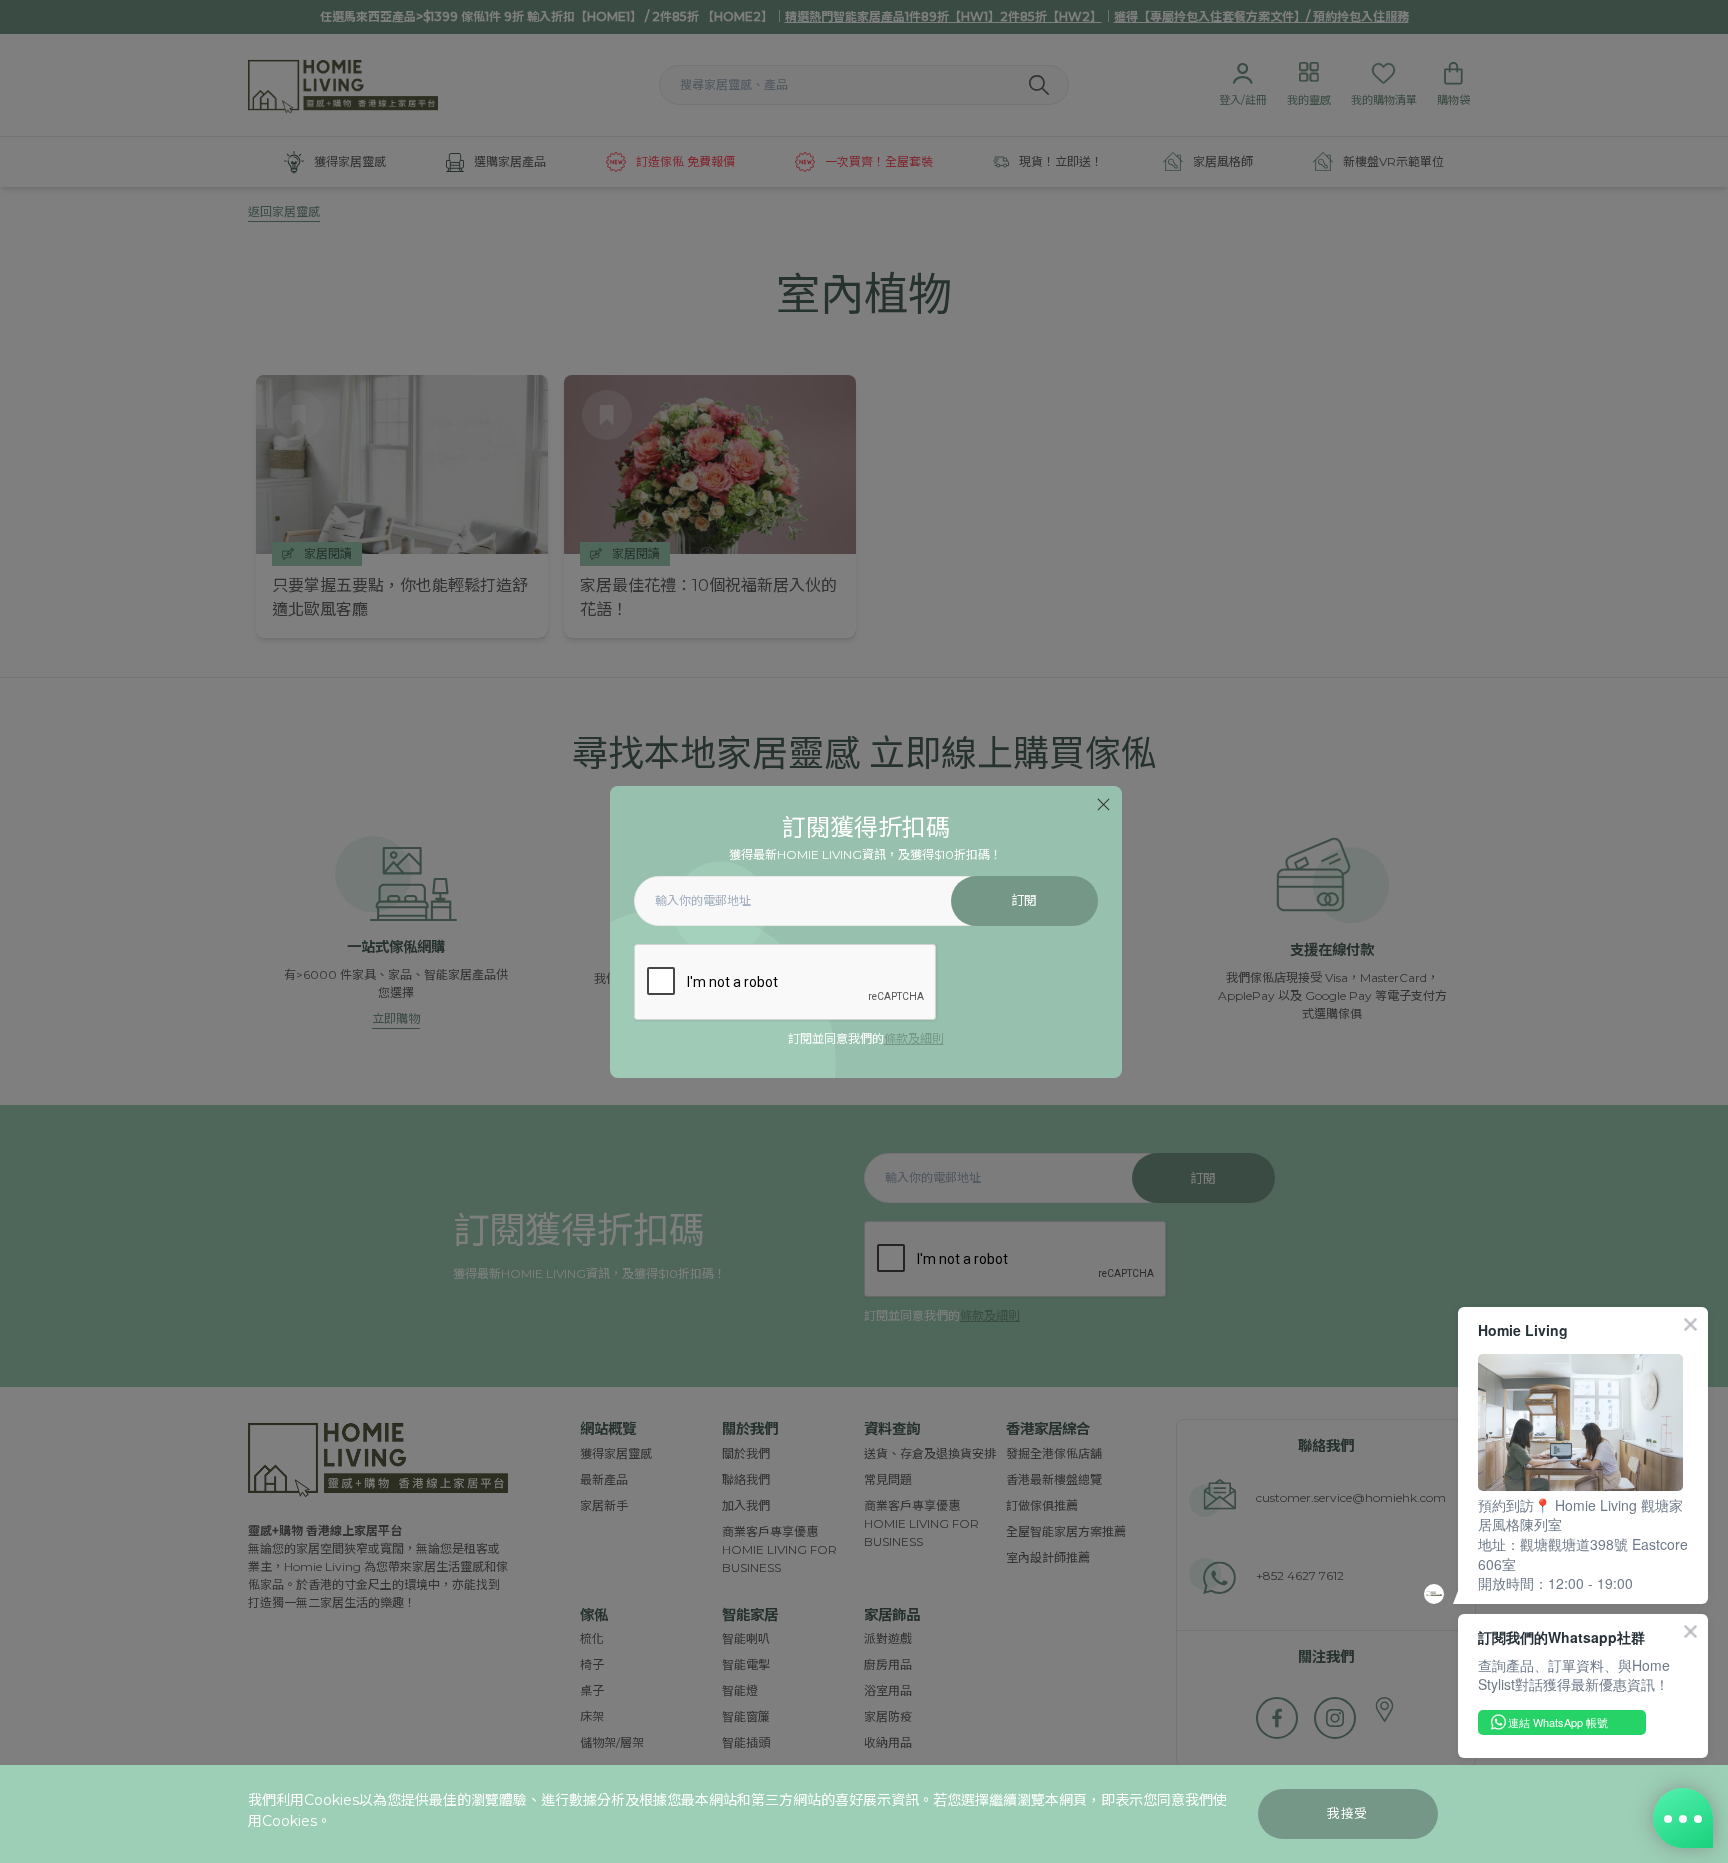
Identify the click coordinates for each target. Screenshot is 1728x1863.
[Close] (1103, 804)
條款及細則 (914, 1038)
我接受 (1347, 1813)
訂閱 (1024, 900)
